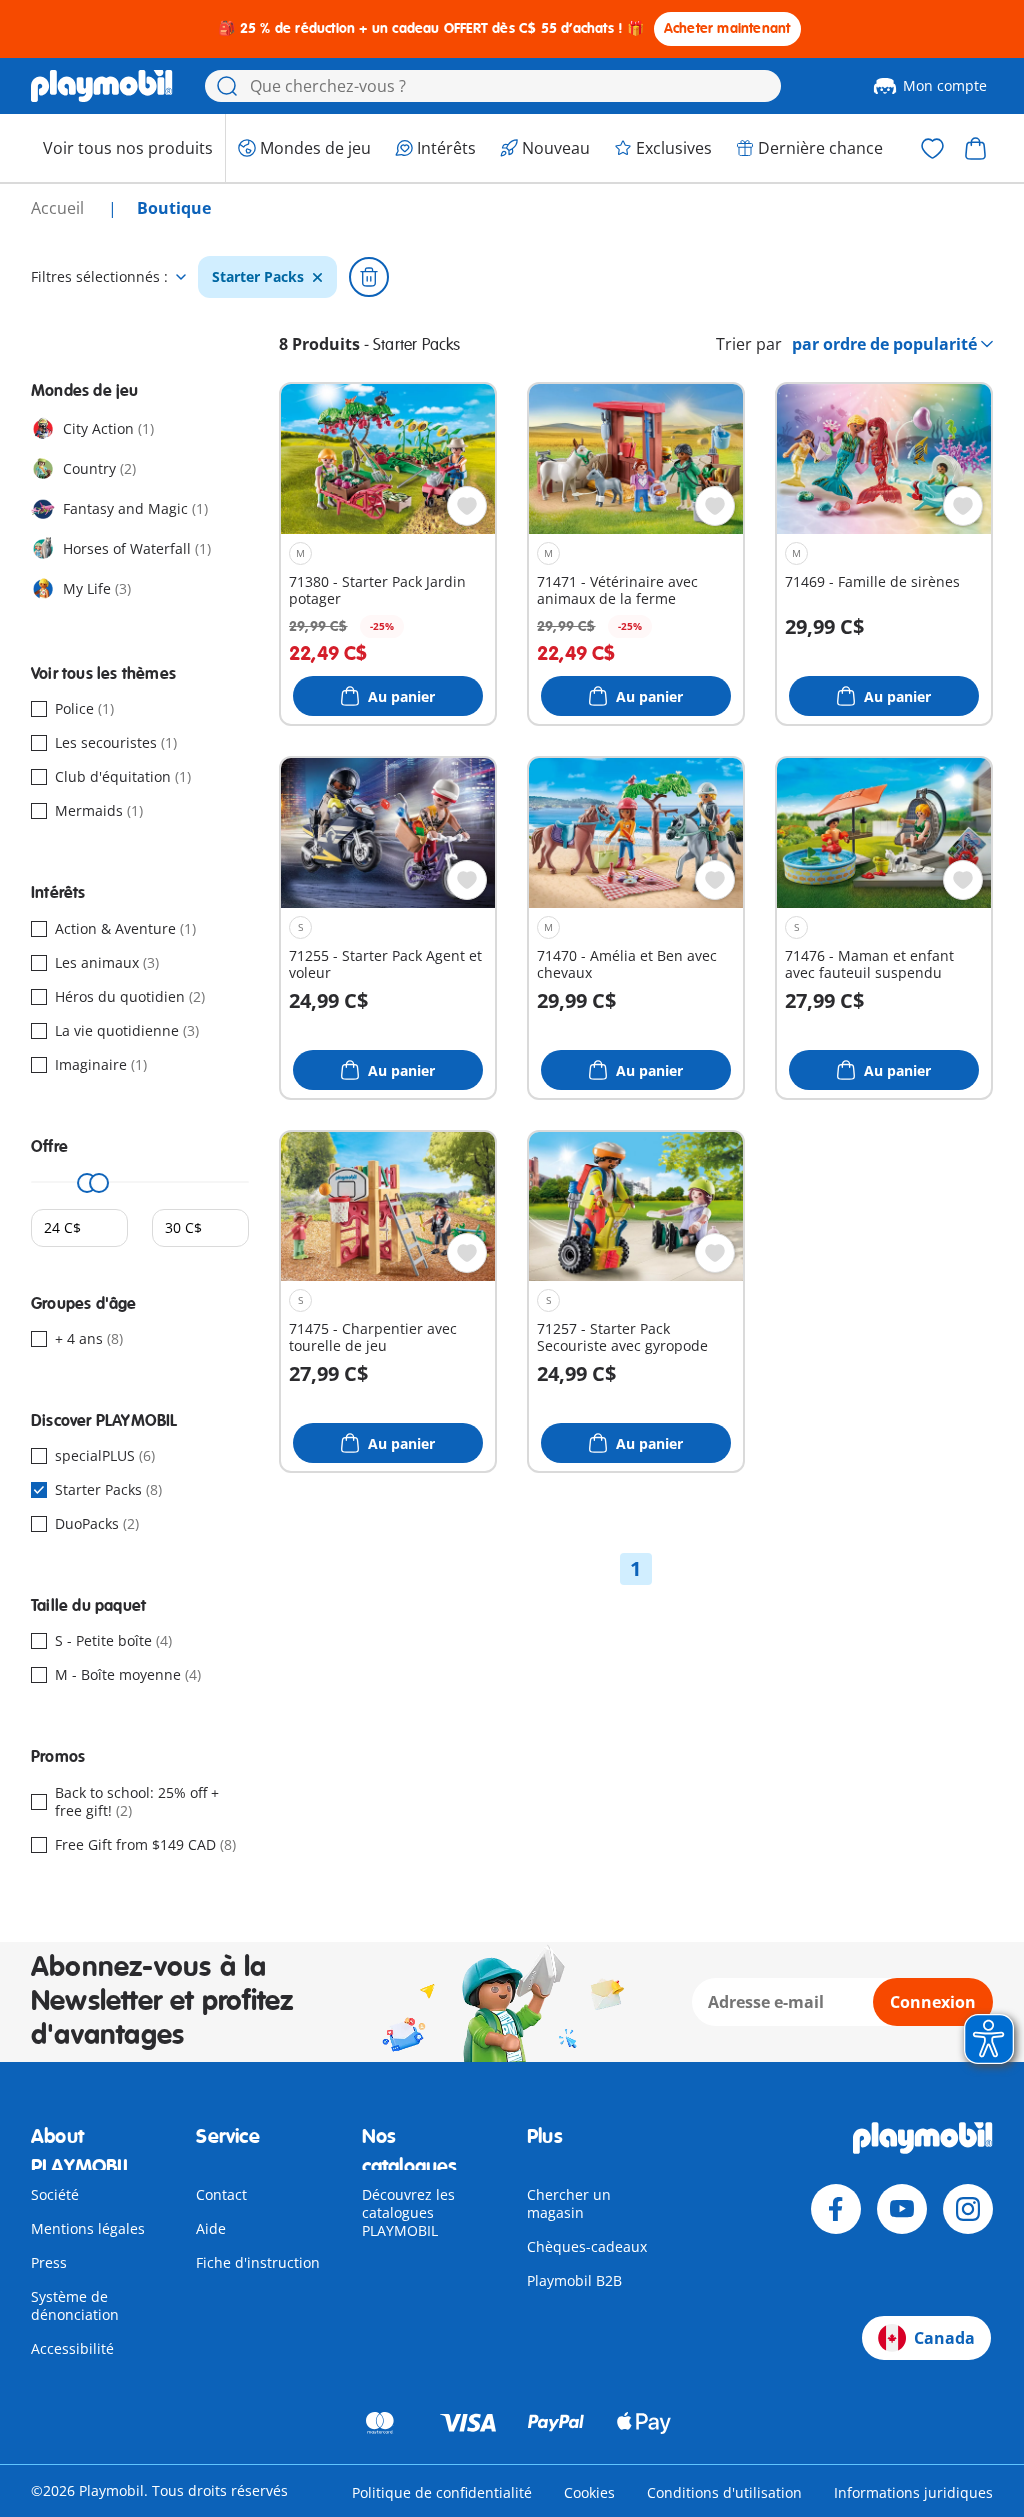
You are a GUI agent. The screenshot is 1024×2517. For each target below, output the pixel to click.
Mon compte (945, 85)
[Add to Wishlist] (467, 506)
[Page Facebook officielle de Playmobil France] (836, 2209)
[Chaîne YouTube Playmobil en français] (902, 2209)
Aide (211, 2228)
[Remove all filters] (369, 277)
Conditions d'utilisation (724, 2492)
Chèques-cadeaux (587, 2246)
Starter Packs (258, 277)
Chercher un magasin (569, 2203)
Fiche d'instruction (258, 2262)
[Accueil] (102, 86)
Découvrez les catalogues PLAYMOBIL (408, 2212)
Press (49, 2262)
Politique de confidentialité (442, 2492)
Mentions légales (88, 2228)
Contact (221, 2194)
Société (55, 2194)
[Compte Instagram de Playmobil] (968, 2209)
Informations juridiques (913, 2492)
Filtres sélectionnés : (99, 277)
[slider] (87, 1183)
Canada (944, 2338)
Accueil (59, 208)
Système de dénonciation (75, 2305)
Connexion (933, 2002)
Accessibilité (72, 2348)
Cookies (589, 2492)
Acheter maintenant (727, 28)
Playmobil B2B (574, 2280)
